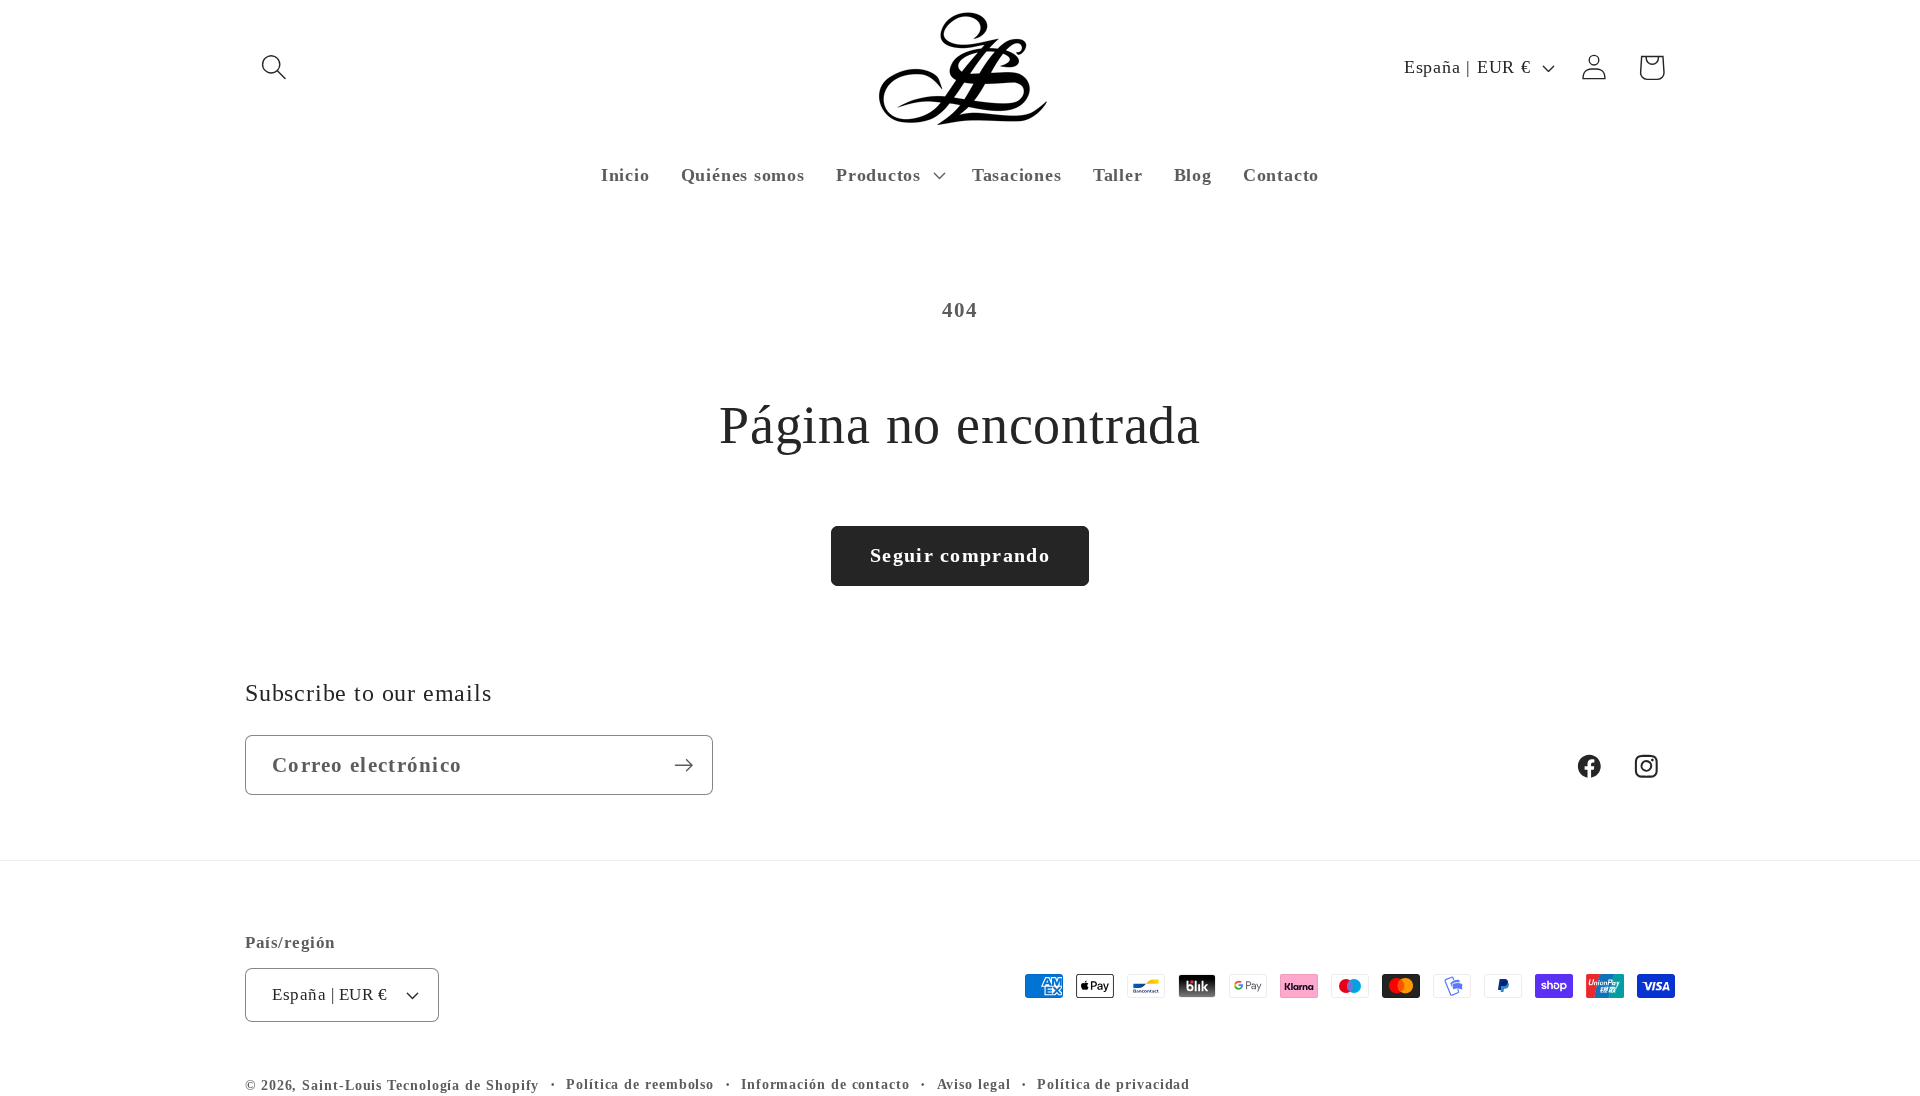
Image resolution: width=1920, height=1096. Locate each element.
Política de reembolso (640, 1084)
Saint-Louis (342, 1085)
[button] (273, 67)
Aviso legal (974, 1084)
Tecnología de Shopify (463, 1085)
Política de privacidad (1113, 1084)
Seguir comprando (960, 555)
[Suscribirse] (683, 765)
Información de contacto (825, 1084)
